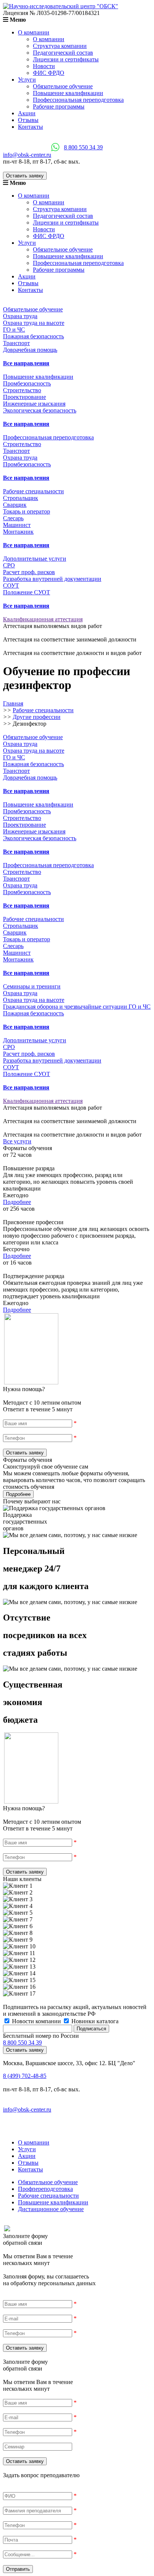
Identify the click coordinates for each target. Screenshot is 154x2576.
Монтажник (18, 532)
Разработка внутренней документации (52, 579)
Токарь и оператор (27, 511)
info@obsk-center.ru (27, 155)
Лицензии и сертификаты (66, 59)
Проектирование (24, 397)
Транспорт (16, 343)
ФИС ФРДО (49, 73)
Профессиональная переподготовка (78, 100)
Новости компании (36, 2021)
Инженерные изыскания (34, 404)
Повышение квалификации (68, 93)
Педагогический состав (63, 53)
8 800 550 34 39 (83, 147)
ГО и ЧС (14, 330)
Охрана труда (20, 316)
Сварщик (15, 505)
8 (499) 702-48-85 (25, 2076)
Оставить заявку (25, 176)
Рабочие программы (59, 106)
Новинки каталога (94, 2021)
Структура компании (60, 46)
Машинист (17, 525)
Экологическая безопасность (40, 410)
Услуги (27, 80)
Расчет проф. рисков (29, 572)
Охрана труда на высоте (34, 323)
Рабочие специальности (48, 2196)
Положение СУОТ (27, 592)
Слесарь (13, 518)
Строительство (22, 390)
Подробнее (17, 1202)
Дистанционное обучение (51, 2209)
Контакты (30, 127)
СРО (9, 565)
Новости (44, 66)
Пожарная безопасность (33, 336)
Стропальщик (21, 498)
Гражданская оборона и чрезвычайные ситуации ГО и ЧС (77, 1007)
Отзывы (28, 120)
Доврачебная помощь (30, 350)
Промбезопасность (27, 383)
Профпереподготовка (45, 2189)
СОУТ (11, 586)
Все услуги (17, 1141)
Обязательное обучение (63, 86)
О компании (34, 32)
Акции (27, 113)
